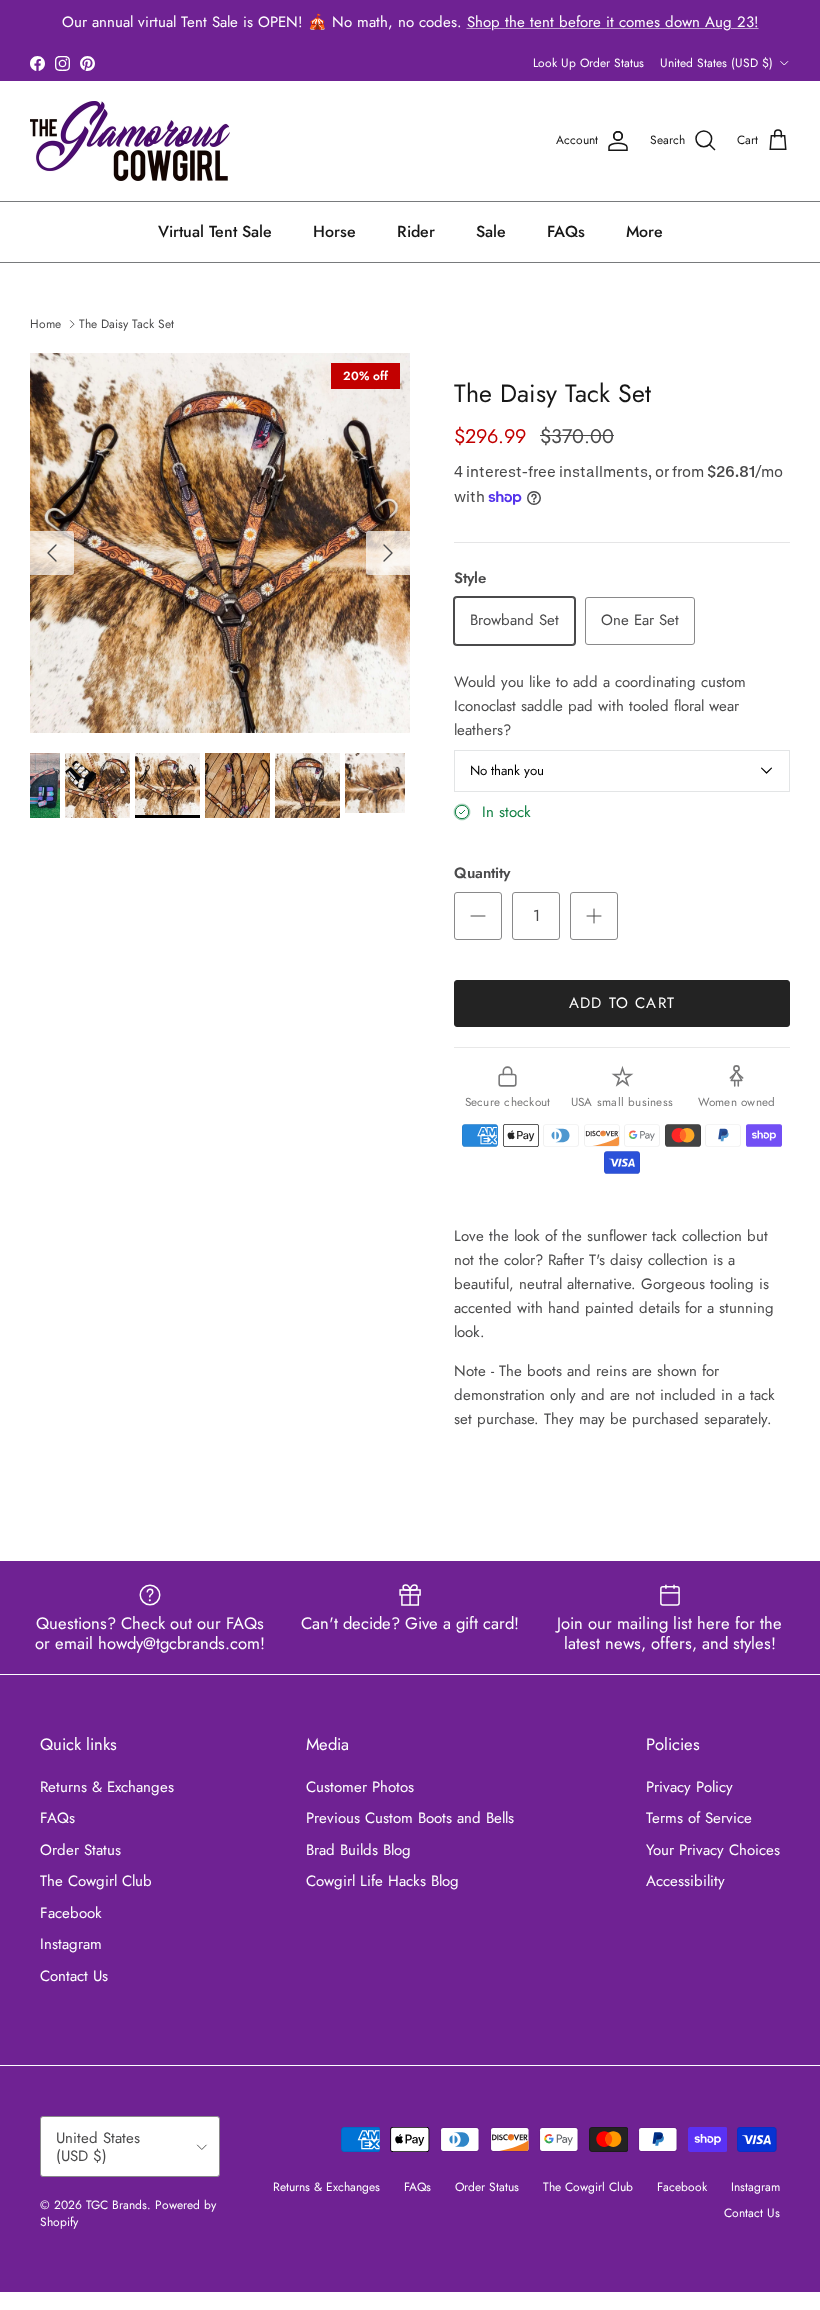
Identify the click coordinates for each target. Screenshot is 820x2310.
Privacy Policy (689, 1787)
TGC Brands (116, 2205)
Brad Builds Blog (358, 1850)
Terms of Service (699, 1818)
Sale (491, 231)
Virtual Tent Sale (215, 231)
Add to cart (622, 1003)
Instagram (71, 1944)
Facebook (71, 1913)
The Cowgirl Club (96, 1881)
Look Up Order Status (588, 63)
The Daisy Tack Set (126, 324)
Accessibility (685, 1881)
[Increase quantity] (594, 916)
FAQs (566, 231)
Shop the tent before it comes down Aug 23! (613, 22)
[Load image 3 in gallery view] (220, 543)
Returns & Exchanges (107, 1787)
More (644, 231)
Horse (334, 231)
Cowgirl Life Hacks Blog (382, 1881)
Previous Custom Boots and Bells (410, 1818)
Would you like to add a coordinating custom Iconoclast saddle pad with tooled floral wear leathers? (600, 706)
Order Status (80, 1850)
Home (45, 324)
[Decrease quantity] (478, 916)
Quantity (482, 873)
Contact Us (74, 1976)
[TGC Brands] (130, 141)
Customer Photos (360, 1787)
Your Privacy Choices (713, 1850)
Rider (416, 231)
